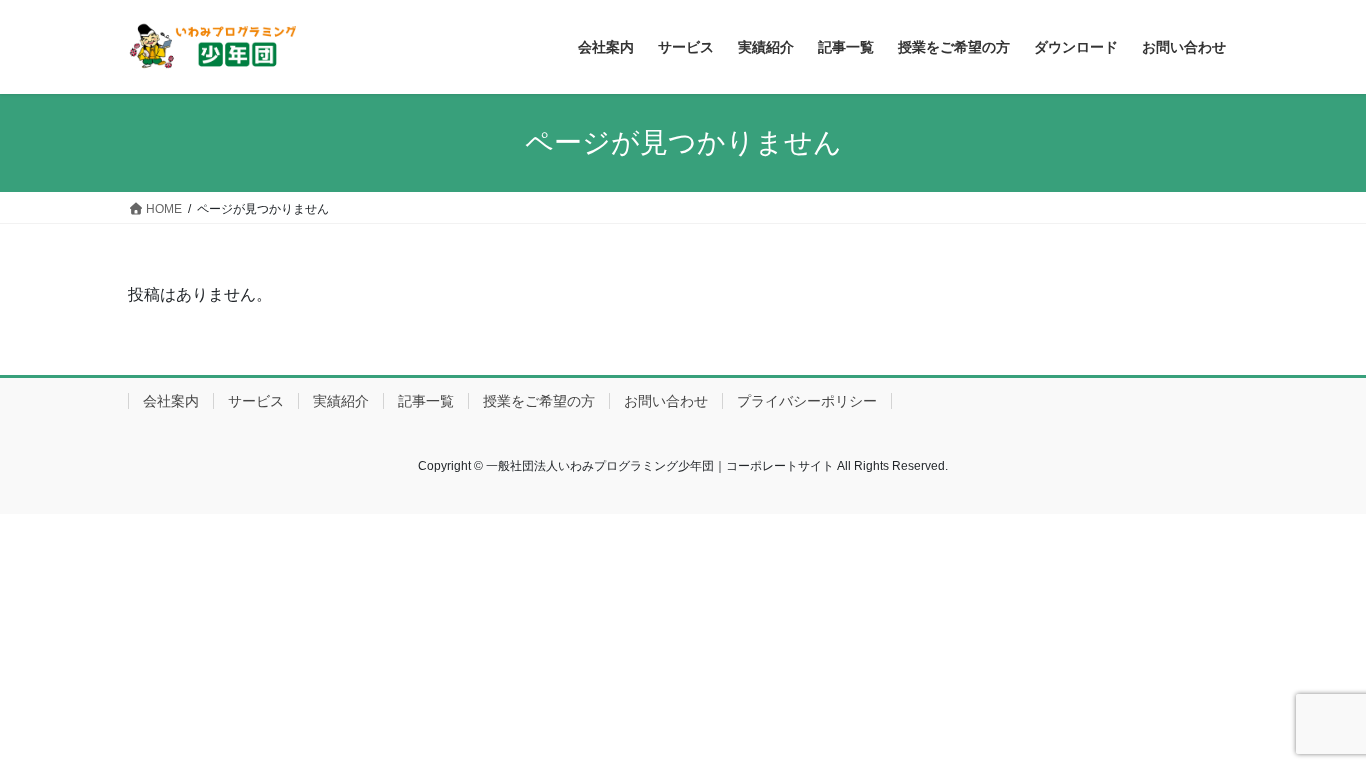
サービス (256, 401)
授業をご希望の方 (539, 401)
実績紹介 (341, 401)
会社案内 (171, 401)
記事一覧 (426, 401)
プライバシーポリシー (807, 401)
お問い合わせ (666, 401)
